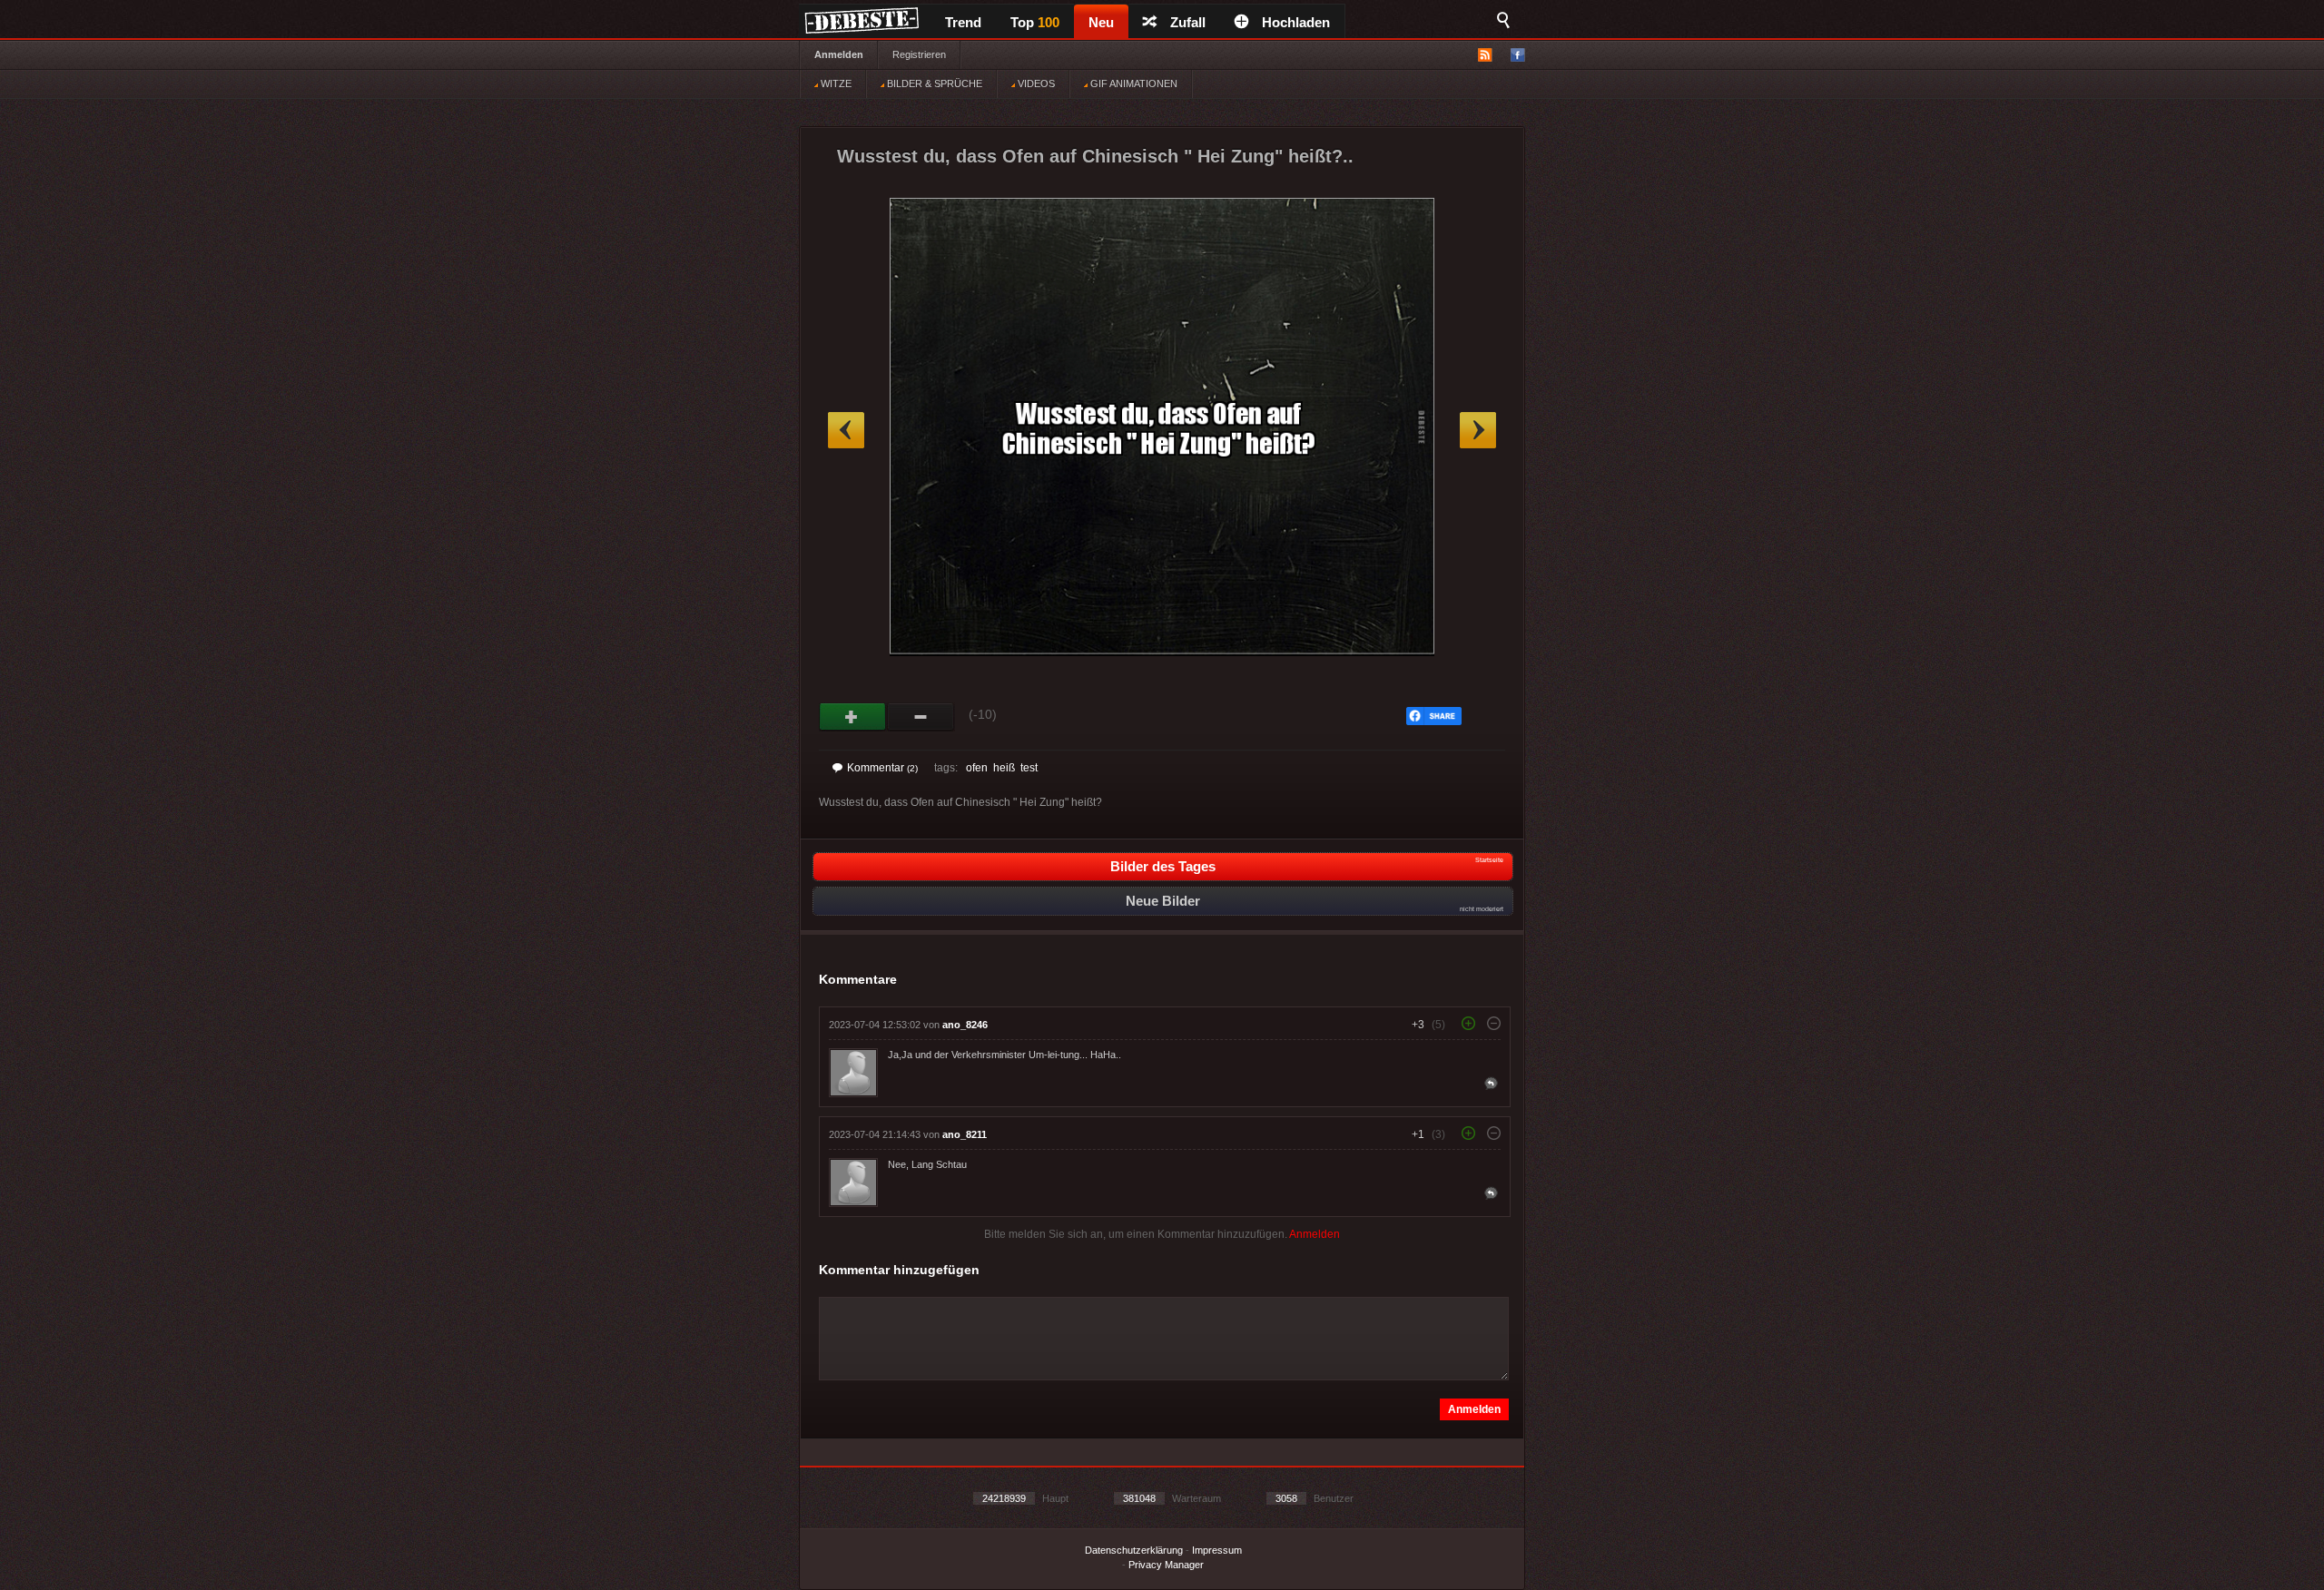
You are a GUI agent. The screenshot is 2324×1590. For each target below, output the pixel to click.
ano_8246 (965, 1025)
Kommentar (882, 768)
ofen (977, 768)
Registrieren (919, 54)
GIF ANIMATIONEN (1132, 83)
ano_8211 (965, 1134)
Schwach (921, 717)
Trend (963, 22)
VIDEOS (1035, 83)
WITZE (835, 83)
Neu (1101, 22)
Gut (853, 717)
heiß (1004, 768)
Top (1035, 22)
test (1029, 768)
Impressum (1217, 1550)
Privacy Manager (1166, 1565)
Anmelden (839, 54)
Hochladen (1296, 22)
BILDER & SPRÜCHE (933, 83)
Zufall (1188, 22)
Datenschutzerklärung (1134, 1550)
